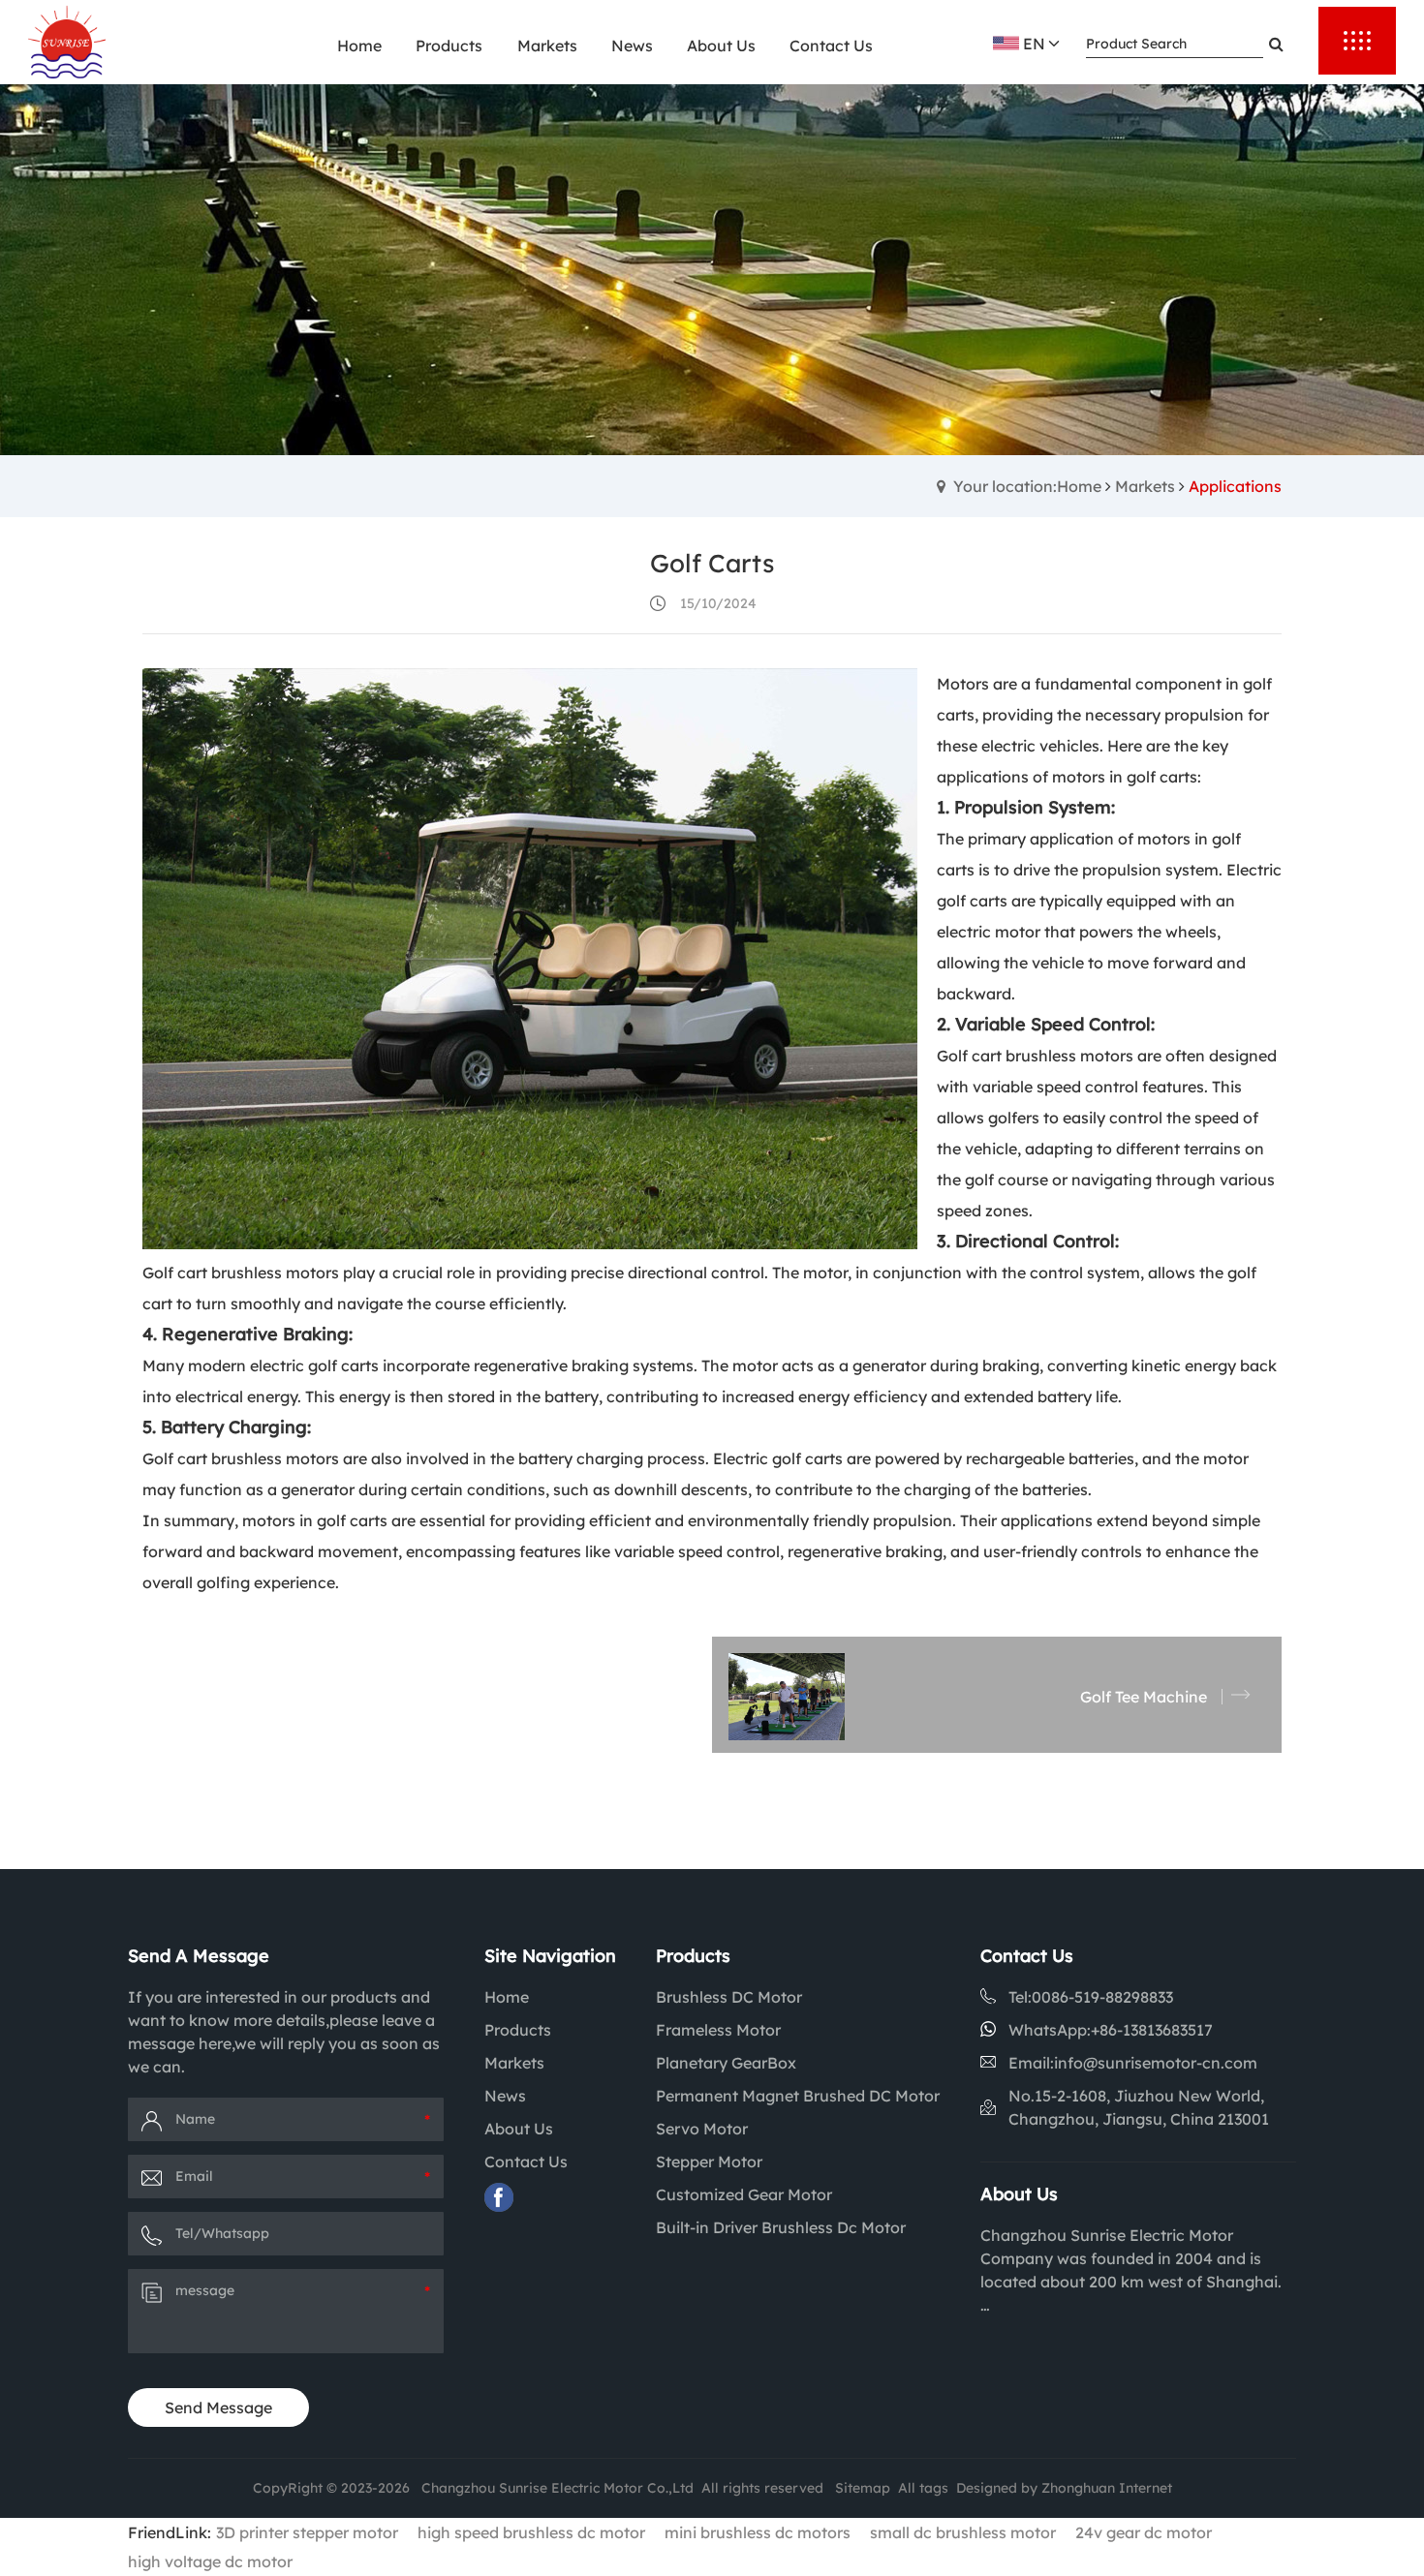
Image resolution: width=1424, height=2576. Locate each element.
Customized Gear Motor (744, 2194)
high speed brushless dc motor (531, 2532)
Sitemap (863, 2488)
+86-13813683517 (1152, 2030)
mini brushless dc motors (758, 2532)
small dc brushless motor (963, 2532)
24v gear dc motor (1144, 2532)
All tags (923, 2488)
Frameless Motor (718, 2030)
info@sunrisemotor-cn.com (1156, 2063)
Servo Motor (702, 2129)
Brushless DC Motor (729, 1997)
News (505, 2096)
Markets (1145, 486)
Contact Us (526, 2162)
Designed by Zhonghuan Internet (1064, 2488)
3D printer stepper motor (307, 2532)
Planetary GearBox (726, 2063)
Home (507, 1997)
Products (518, 2030)
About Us (519, 2129)
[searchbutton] (1276, 44)
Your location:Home (1027, 486)
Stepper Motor (709, 2162)
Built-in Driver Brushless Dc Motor (781, 2227)
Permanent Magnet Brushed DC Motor (798, 2096)
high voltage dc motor (210, 2561)
